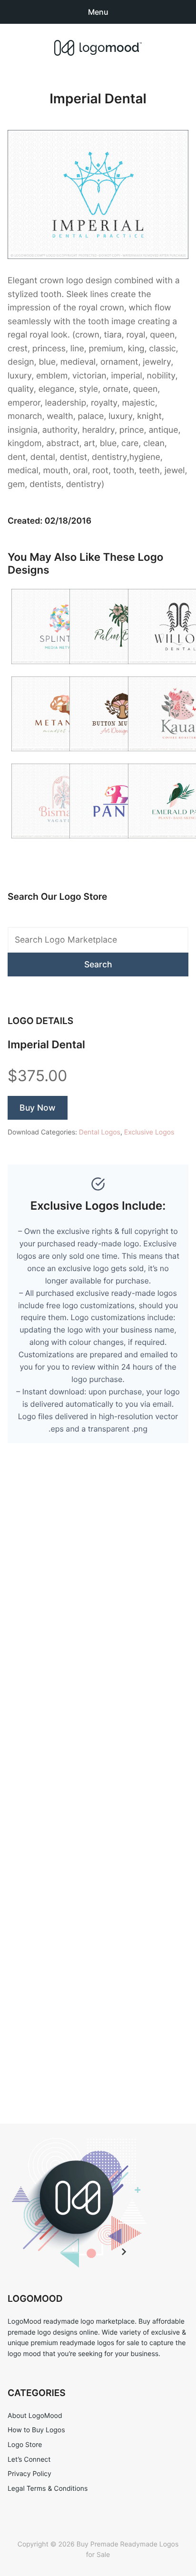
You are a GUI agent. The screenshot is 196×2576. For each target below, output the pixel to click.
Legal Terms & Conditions (48, 2489)
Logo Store (25, 2445)
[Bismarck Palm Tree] (64, 844)
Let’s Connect (29, 2460)
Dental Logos (100, 1132)
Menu (98, 12)
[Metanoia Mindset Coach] (64, 757)
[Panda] (122, 844)
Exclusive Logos (149, 1132)
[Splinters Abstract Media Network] (64, 670)
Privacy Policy (29, 2474)
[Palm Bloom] (122, 670)
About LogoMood (35, 2416)
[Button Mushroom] (122, 757)
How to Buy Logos (36, 2430)
